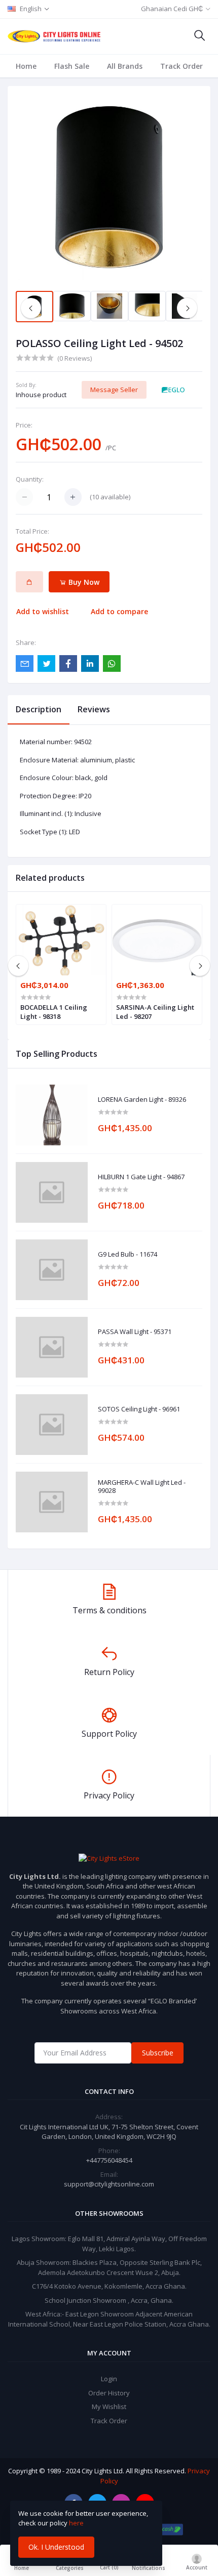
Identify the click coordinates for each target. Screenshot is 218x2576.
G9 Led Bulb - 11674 (128, 1255)
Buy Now (83, 582)
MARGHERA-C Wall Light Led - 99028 (142, 1487)
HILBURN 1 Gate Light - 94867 (141, 1177)
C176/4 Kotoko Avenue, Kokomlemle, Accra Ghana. (109, 2286)
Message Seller (114, 390)
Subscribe (158, 2053)
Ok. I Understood (56, 2547)
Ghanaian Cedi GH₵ (172, 9)
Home (26, 66)
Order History (109, 2393)
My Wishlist (109, 2407)
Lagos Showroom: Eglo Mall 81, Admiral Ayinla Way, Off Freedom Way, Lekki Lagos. (109, 2244)
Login (109, 2379)
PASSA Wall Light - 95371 (135, 1332)
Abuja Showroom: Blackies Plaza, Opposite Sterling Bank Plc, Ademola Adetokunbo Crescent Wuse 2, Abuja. (109, 2267)
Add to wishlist (43, 611)
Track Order (181, 66)
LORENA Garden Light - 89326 (142, 1100)
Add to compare (119, 611)
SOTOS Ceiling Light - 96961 (139, 1409)
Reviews (94, 709)
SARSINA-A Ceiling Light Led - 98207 (155, 1012)
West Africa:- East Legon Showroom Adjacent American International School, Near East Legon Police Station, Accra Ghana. (109, 2319)
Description (39, 709)
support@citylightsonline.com (109, 2184)
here (76, 2523)
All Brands (125, 66)
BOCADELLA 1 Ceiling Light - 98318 (54, 1012)
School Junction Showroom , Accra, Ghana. (109, 2300)
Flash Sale (72, 66)
